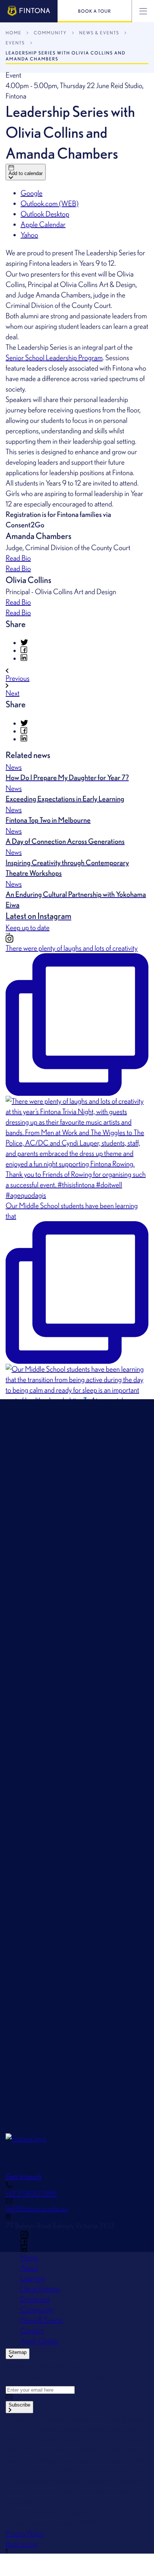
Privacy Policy (25, 2533)
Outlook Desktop (45, 214)
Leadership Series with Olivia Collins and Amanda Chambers (66, 56)
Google (32, 193)
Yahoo (29, 235)
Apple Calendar (43, 224)
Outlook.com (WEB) (50, 203)
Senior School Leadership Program (54, 358)
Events (15, 43)
